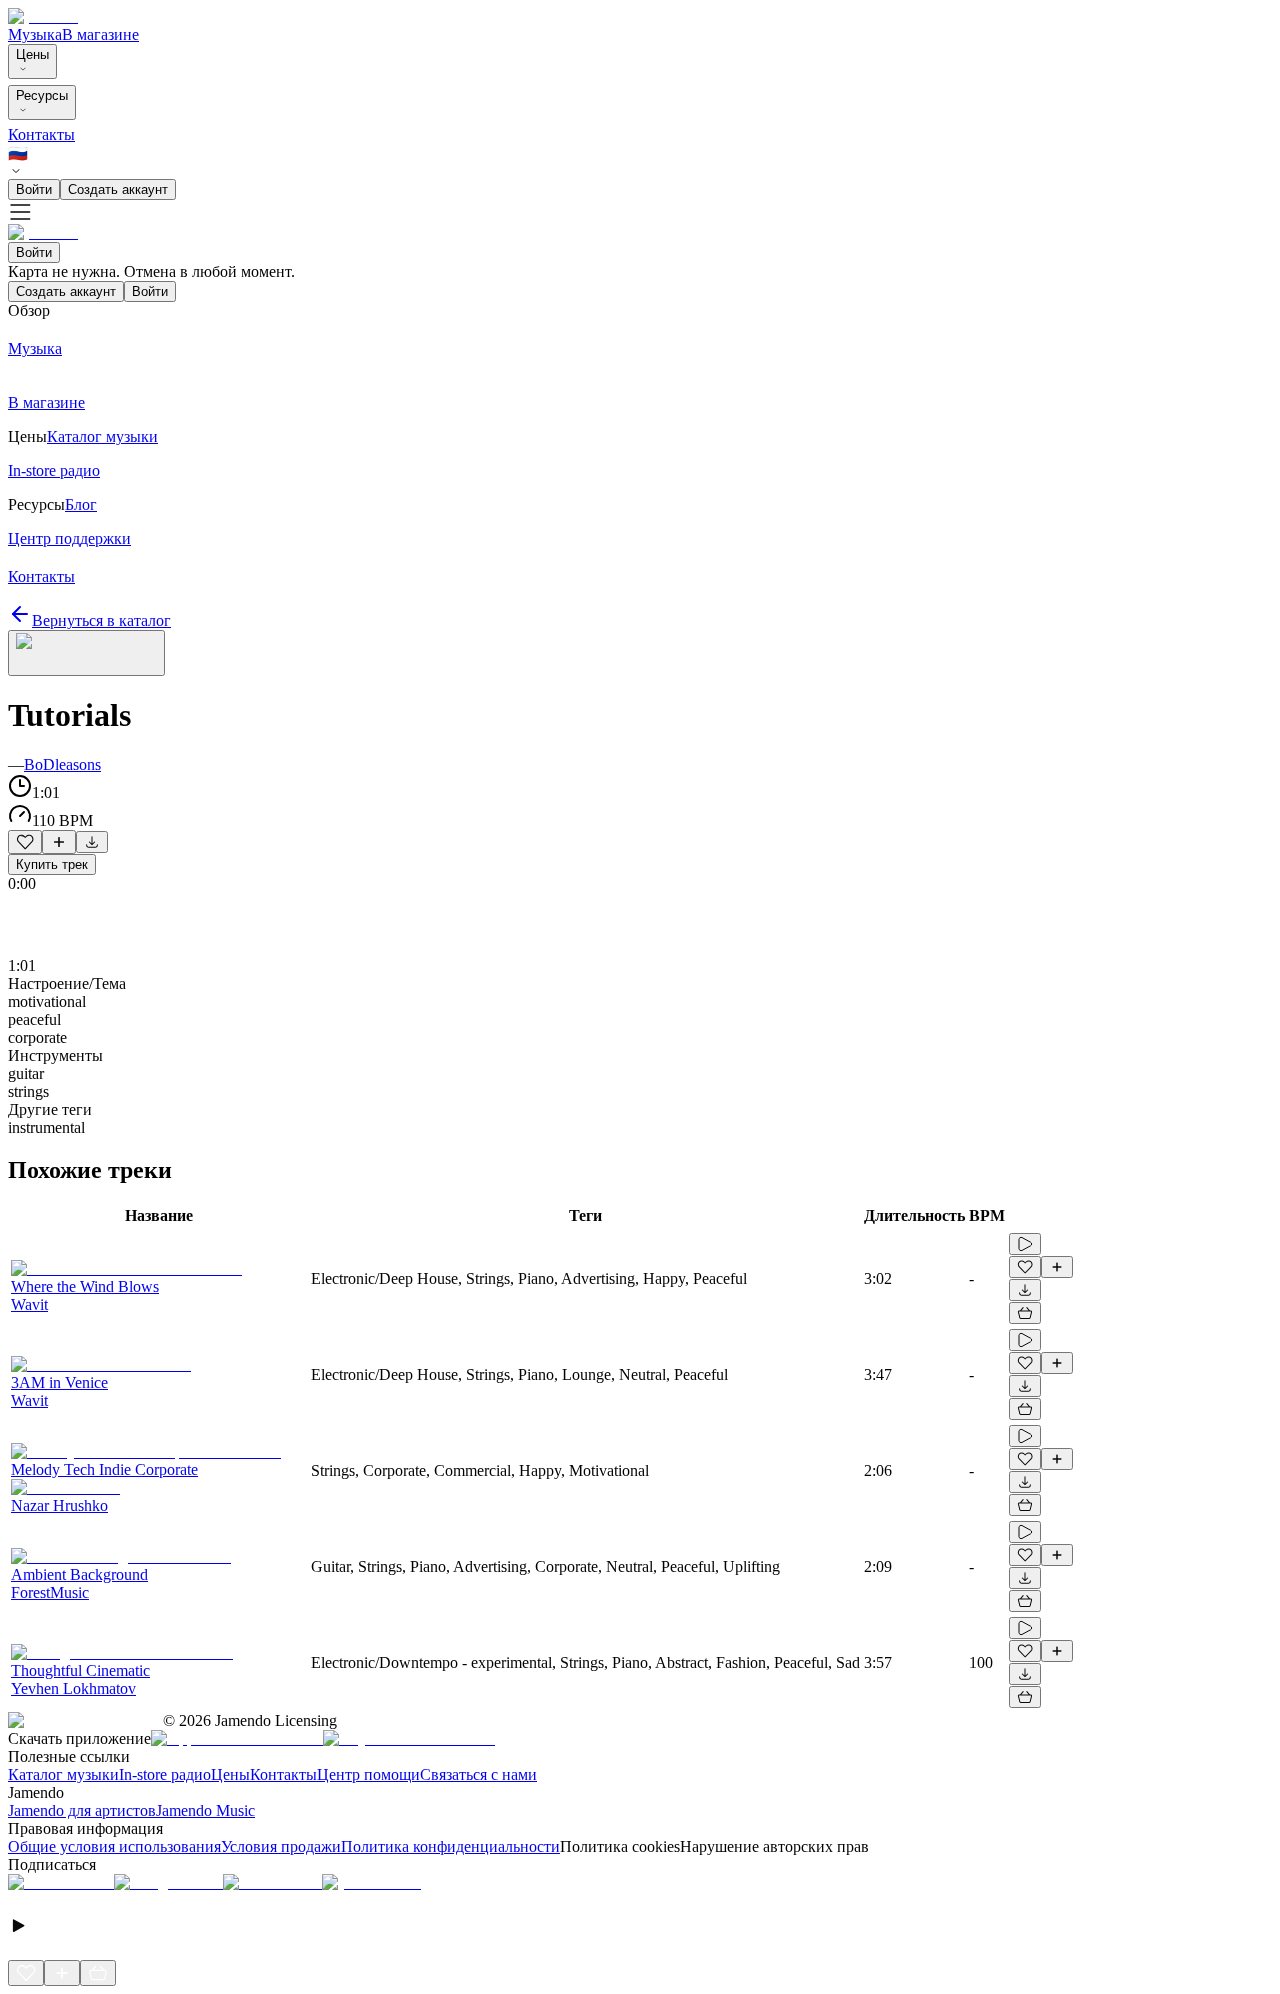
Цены (32, 54)
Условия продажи (281, 1846)
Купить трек (52, 864)
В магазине (100, 34)
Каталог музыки (63, 1774)
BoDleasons (62, 764)
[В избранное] (25, 842)
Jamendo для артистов (82, 1810)
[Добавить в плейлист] (59, 842)
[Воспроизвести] (1025, 1244)
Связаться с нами (478, 1774)
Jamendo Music (205, 1810)
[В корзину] (1025, 1313)
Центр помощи (368, 1774)
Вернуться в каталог (101, 620)
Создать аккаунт (118, 189)
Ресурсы (42, 95)
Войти (34, 189)
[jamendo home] (43, 16)
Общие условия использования (114, 1846)
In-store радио (165, 1774)
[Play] (86, 653)
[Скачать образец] (92, 842)
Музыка (35, 34)
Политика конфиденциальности (450, 1846)
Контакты (41, 134)
